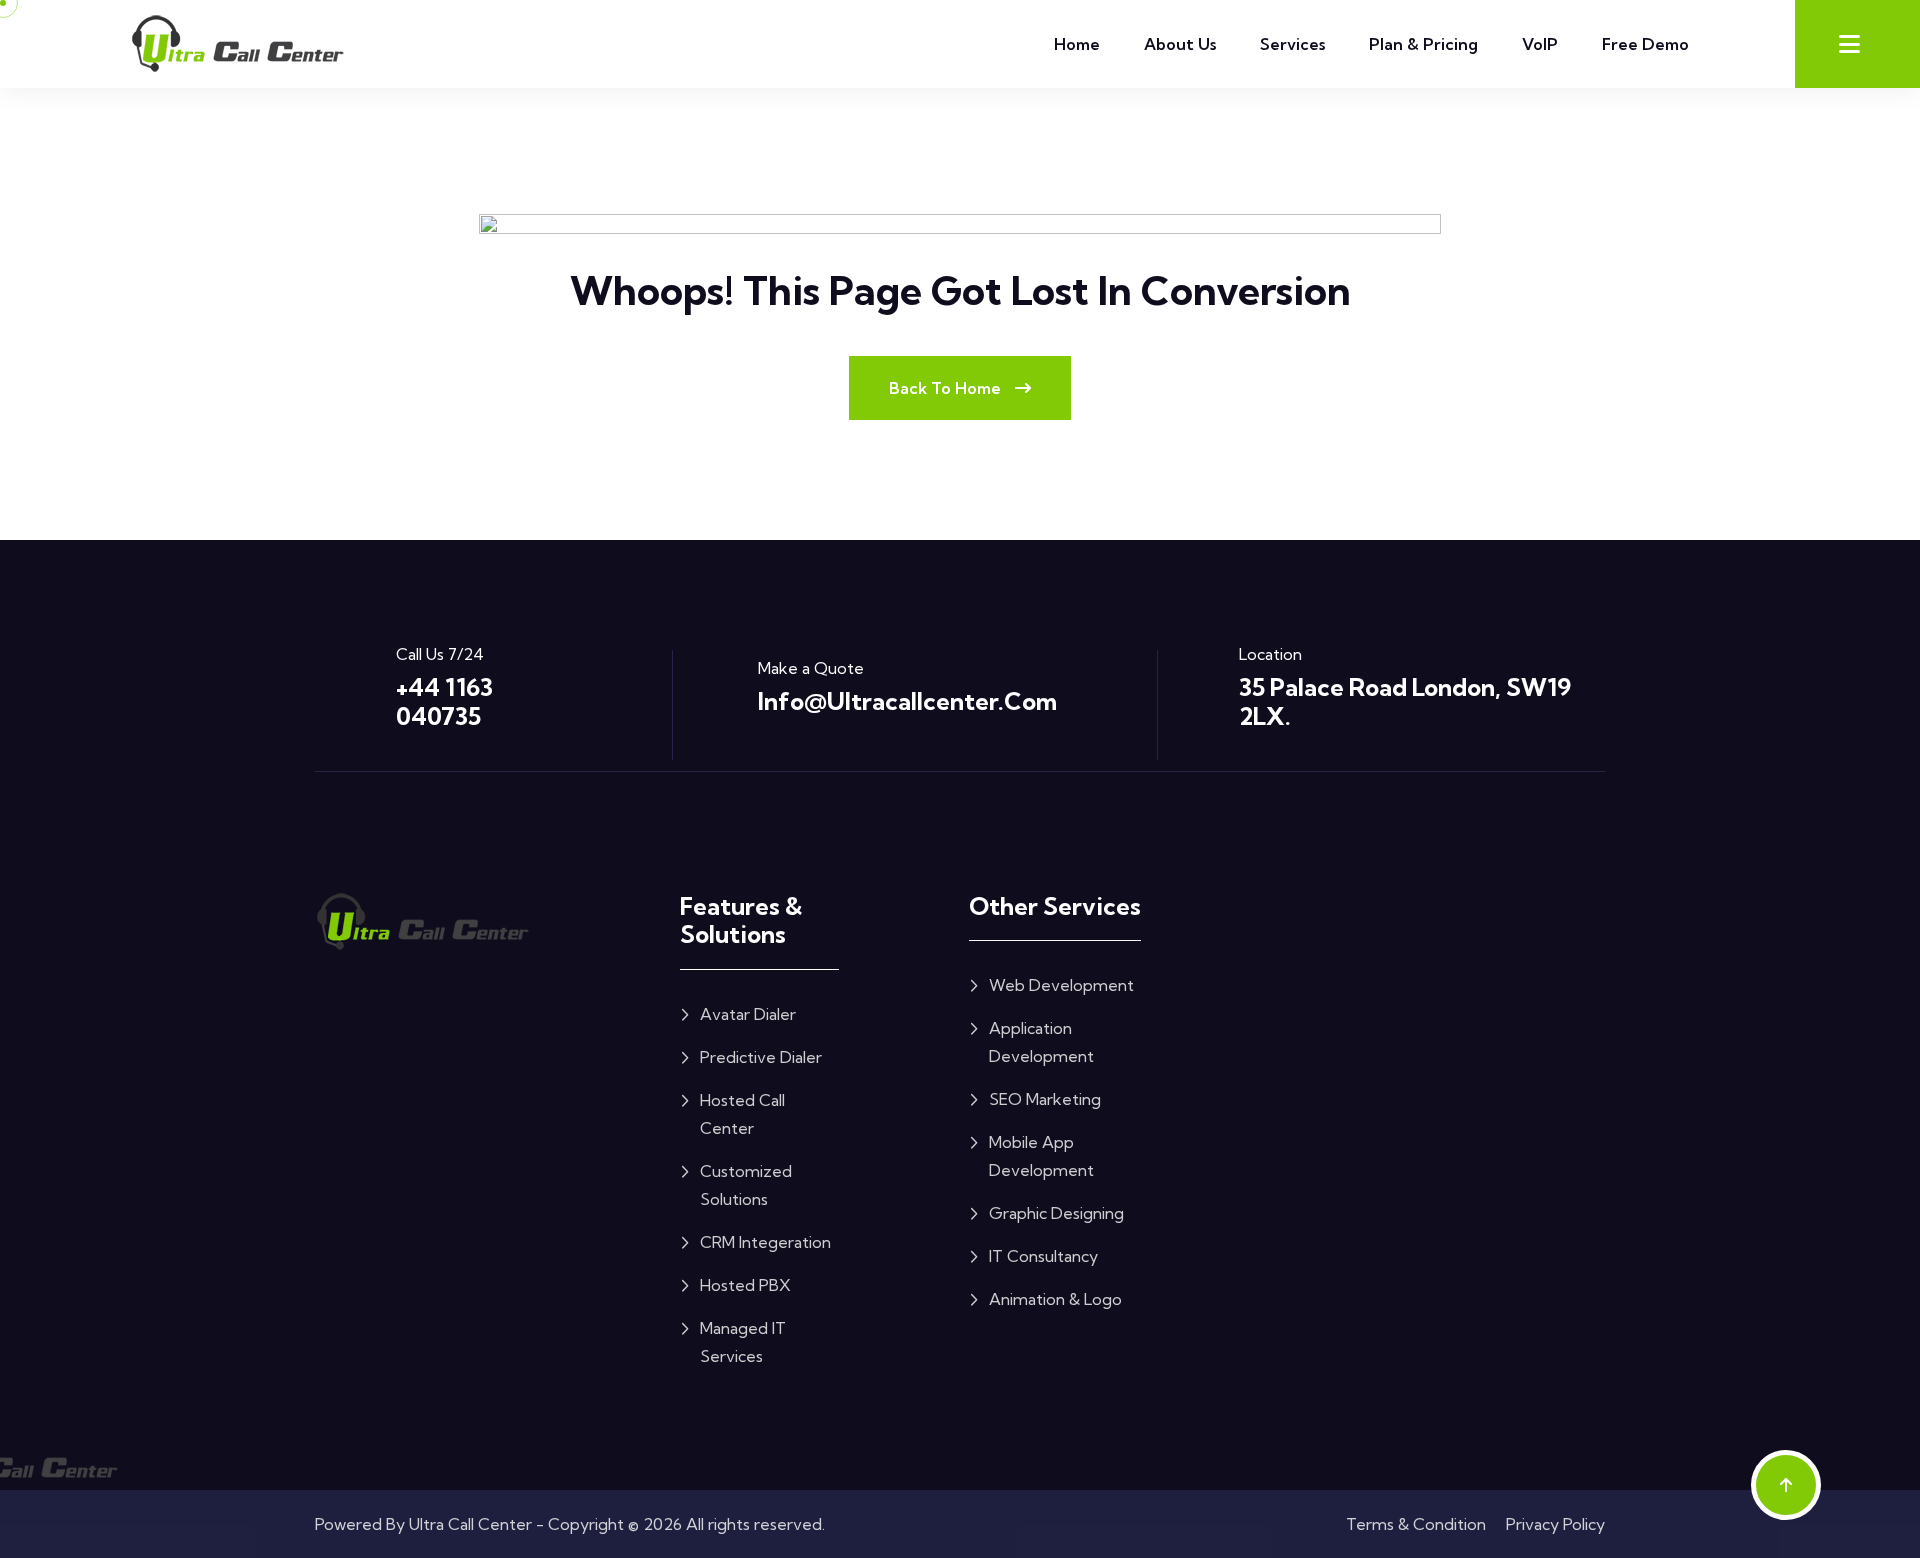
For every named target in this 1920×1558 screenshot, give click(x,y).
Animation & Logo (1055, 1299)
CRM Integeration (765, 1242)
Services (1292, 44)
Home (1077, 44)
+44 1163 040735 (444, 701)
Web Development (1061, 985)
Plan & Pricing (1423, 44)
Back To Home (947, 388)
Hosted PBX (745, 1285)
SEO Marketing (1045, 1099)
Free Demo (1645, 44)
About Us (1180, 44)
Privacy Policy (1555, 1524)
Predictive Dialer (761, 1057)
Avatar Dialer (748, 1014)
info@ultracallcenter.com (907, 701)
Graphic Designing (1056, 1213)
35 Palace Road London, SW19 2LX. (1405, 701)
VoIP (1540, 44)
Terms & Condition (1416, 1524)
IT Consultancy (1043, 1256)
